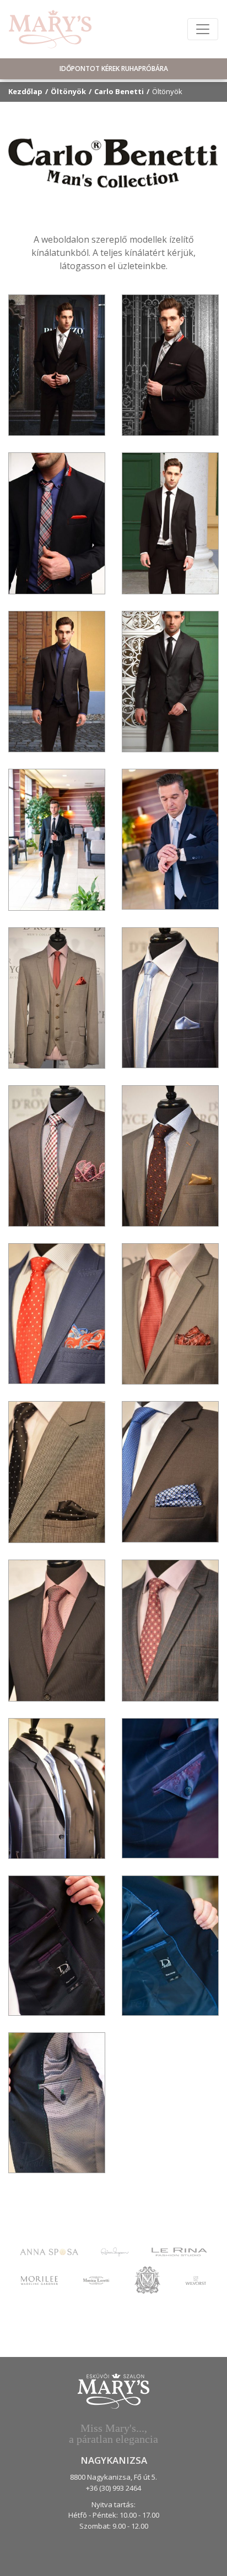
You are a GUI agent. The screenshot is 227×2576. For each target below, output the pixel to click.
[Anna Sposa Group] (49, 2251)
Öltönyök (68, 91)
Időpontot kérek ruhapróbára (114, 69)
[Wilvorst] (196, 2280)
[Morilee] (39, 2280)
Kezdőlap (25, 91)
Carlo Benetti (119, 91)
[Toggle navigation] (203, 29)
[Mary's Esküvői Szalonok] (50, 29)
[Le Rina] (179, 2251)
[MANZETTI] (147, 2279)
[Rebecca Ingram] (115, 2251)
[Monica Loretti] (96, 2280)
